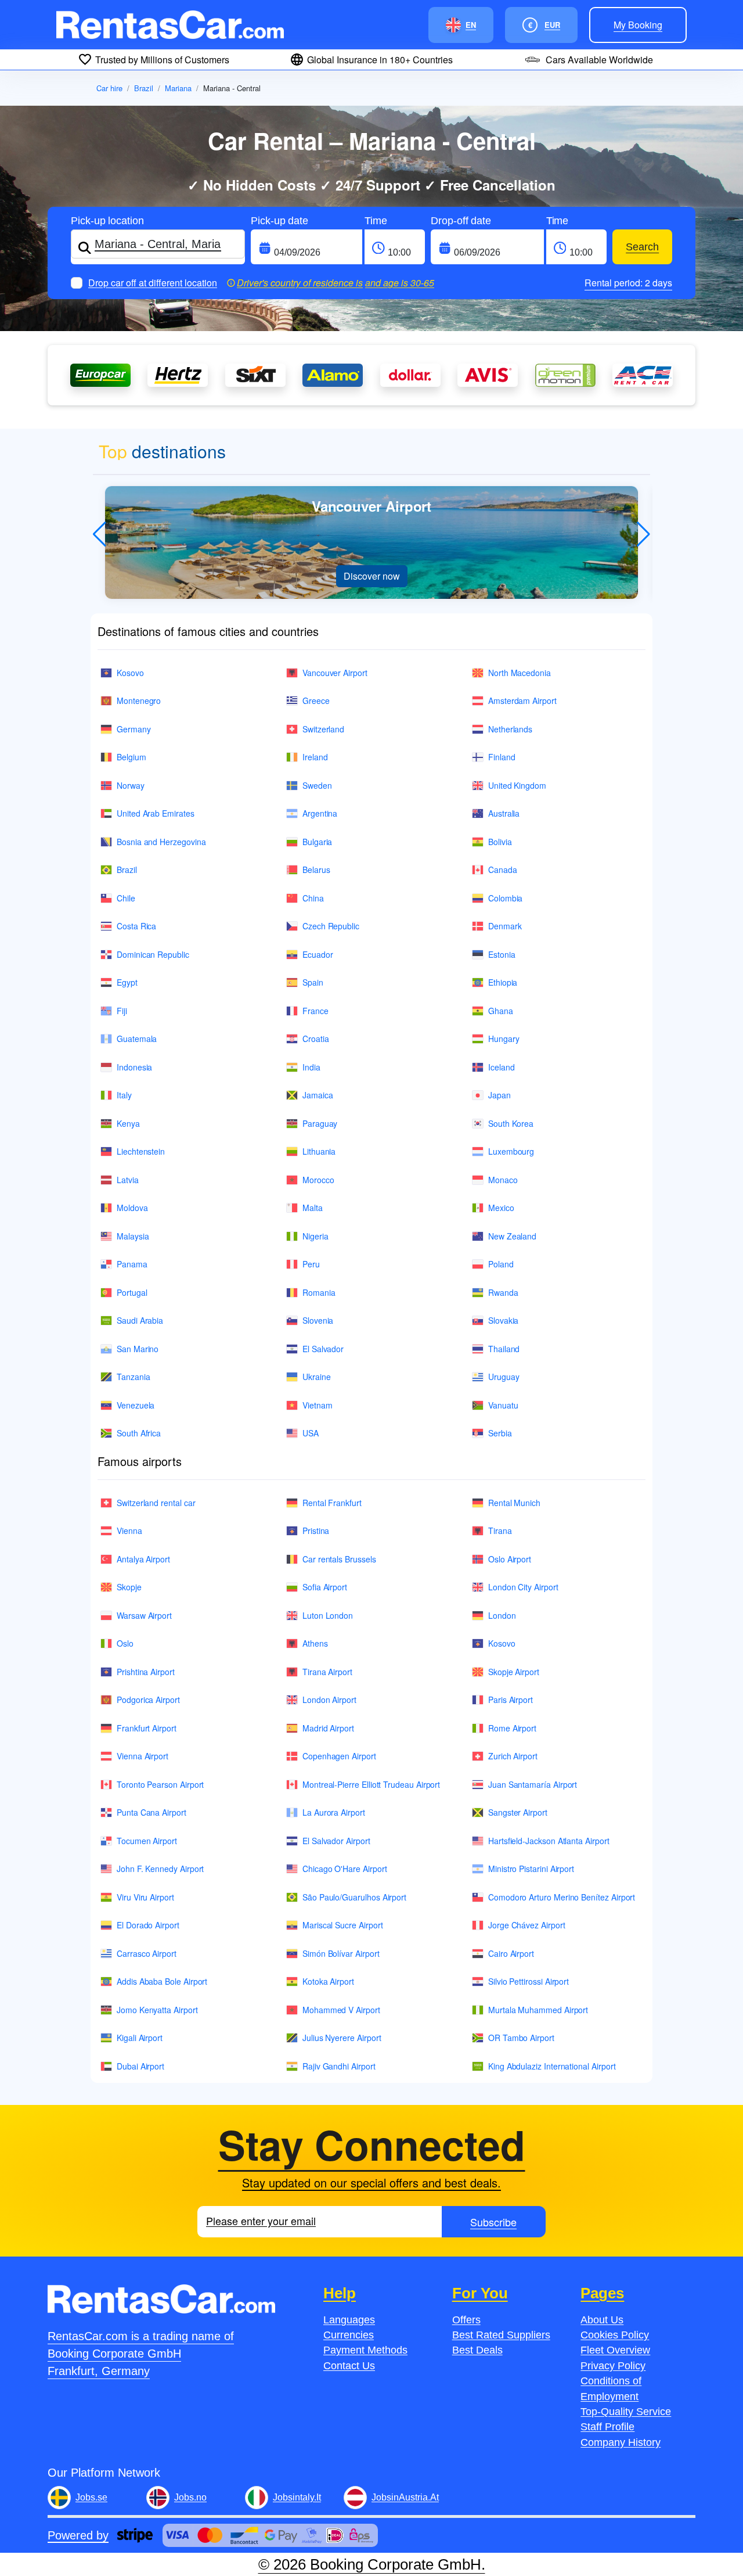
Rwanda (503, 1292)
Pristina (316, 1530)
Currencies (349, 2335)
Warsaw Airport (144, 1615)
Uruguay (504, 1377)
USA (311, 1433)
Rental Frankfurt (332, 1503)
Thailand (504, 1349)
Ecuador (318, 954)
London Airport (329, 1700)
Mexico (501, 1208)
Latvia (128, 1180)
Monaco (503, 1180)
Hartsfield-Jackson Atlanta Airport (549, 1841)
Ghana (501, 1011)
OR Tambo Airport (521, 2038)
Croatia (316, 1039)
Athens (315, 1643)
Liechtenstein (141, 1151)
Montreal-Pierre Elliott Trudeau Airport (371, 1784)
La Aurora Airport (334, 1812)
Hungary (504, 1039)
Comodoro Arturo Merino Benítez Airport (562, 1897)
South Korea (511, 1123)
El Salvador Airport (336, 1841)
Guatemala (137, 1039)
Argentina (320, 813)
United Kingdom (517, 785)
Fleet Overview (615, 2350)
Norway (131, 785)
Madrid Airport (328, 1728)
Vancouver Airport (335, 673)
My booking (638, 25)
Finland (502, 757)
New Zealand (512, 1236)
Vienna (129, 1530)
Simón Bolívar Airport (341, 1953)
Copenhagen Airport (339, 1756)
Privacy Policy (613, 2366)
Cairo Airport (511, 1953)
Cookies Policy (615, 2335)
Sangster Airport (518, 1812)
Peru (311, 1264)
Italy (124, 1095)
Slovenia (318, 1320)
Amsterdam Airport (522, 700)
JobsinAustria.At (405, 2497)
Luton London (328, 1615)
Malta (313, 1208)
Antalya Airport (143, 1559)
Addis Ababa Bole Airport (162, 1981)
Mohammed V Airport (341, 2010)
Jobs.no (190, 2497)
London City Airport (523, 1587)
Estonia (502, 954)
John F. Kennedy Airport (160, 1869)
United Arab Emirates (156, 813)
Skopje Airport (514, 1672)
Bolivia (500, 842)
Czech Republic (331, 926)
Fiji (122, 1011)
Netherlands (510, 729)
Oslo (125, 1643)
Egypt (127, 982)
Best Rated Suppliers (501, 2335)
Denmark (505, 926)
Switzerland (323, 729)
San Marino (138, 1349)
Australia (504, 813)
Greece (316, 700)
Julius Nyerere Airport (342, 2038)
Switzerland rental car (156, 1503)
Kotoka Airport (328, 1981)
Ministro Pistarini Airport (531, 1869)
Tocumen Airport (147, 1841)
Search (642, 247)
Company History (621, 2442)
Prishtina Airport (146, 1672)
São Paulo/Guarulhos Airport (354, 1897)
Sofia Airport (325, 1587)
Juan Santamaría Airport (533, 1784)
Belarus (316, 870)
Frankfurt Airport (147, 1728)
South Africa (139, 1433)
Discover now (372, 576)
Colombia (505, 898)
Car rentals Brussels (339, 1559)
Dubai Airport (140, 2066)
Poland (501, 1264)
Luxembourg (511, 1151)
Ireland (315, 757)
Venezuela (136, 1405)
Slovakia (503, 1320)
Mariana (178, 88)
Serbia (500, 1433)
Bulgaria (317, 842)
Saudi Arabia (140, 1320)
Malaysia (133, 1236)
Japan (499, 1095)
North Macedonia (520, 673)
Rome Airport (512, 1728)
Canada (503, 870)
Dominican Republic (153, 954)
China (313, 898)
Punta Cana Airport (152, 1812)
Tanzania (133, 1377)
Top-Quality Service (626, 2412)
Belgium (131, 757)
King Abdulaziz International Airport (552, 2066)
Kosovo (130, 673)
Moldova (132, 1208)
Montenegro (139, 700)
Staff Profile (607, 2427)
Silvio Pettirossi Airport (529, 1981)
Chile (126, 898)
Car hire (109, 88)
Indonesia (134, 1067)
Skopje (129, 1587)
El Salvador (323, 1349)
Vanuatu (503, 1405)
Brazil (144, 88)
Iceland (502, 1067)
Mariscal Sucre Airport (342, 1925)
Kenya (128, 1123)
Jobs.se (91, 2497)
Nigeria (315, 1236)
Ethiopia (503, 982)
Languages (349, 2320)
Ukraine (317, 1377)
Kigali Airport (140, 2038)
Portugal (132, 1292)
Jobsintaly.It (297, 2497)
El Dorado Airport (148, 1925)
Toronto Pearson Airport (160, 1784)
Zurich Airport (513, 1756)
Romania (319, 1292)
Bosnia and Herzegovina (161, 842)
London (502, 1615)
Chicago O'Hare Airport (345, 1869)
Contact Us (349, 2366)
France (315, 1011)
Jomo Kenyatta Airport (157, 2010)
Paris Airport (511, 1700)
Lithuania (319, 1151)
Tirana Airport (327, 1672)
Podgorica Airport (148, 1700)
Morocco (318, 1180)
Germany (134, 729)
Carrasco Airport (147, 1953)
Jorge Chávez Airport (527, 1925)
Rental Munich (514, 1503)
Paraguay (320, 1123)
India (311, 1067)
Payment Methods (365, 2350)
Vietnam (318, 1405)
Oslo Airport (510, 1559)
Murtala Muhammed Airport (538, 2010)
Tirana (500, 1530)
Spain (313, 982)
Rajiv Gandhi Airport (339, 2066)
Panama (132, 1264)
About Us (602, 2320)
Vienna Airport (143, 1756)
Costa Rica (136, 926)
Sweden (317, 785)
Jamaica (318, 1095)
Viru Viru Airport (145, 1897)
